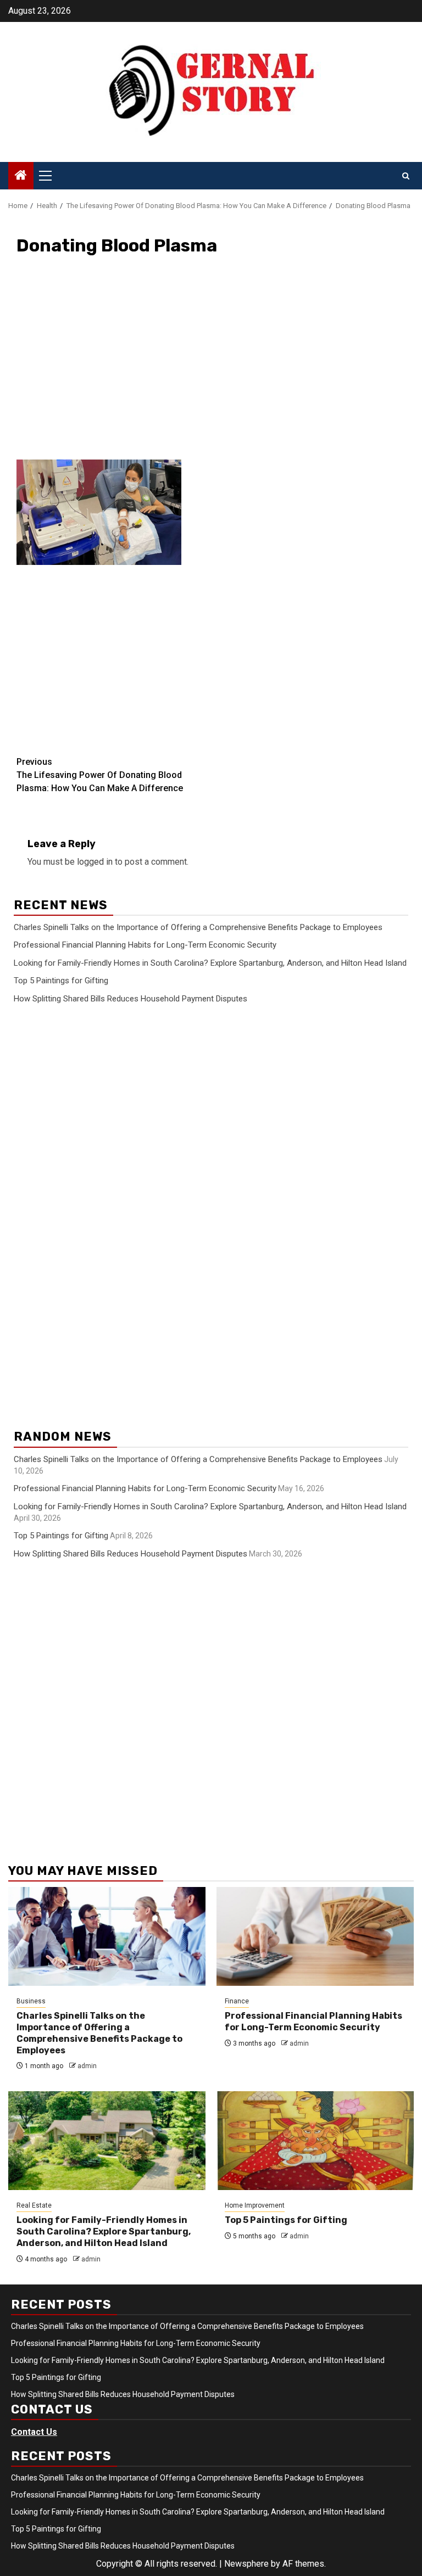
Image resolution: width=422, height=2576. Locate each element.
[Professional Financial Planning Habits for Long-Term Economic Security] (315, 1936)
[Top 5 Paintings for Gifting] (315, 2141)
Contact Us (34, 2432)
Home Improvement (255, 2205)
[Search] (406, 176)
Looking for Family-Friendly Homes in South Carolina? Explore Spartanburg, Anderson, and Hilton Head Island (210, 963)
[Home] (21, 176)
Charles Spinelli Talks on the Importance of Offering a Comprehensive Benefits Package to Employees (198, 927)
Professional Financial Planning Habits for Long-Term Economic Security (145, 945)
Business (31, 2001)
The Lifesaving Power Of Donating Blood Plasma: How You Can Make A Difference (100, 775)
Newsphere (246, 2564)
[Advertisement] (211, 365)
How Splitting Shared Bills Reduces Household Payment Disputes (131, 999)
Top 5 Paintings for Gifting (61, 981)
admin (87, 2066)
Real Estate (34, 2205)
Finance (237, 2001)
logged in (95, 862)
